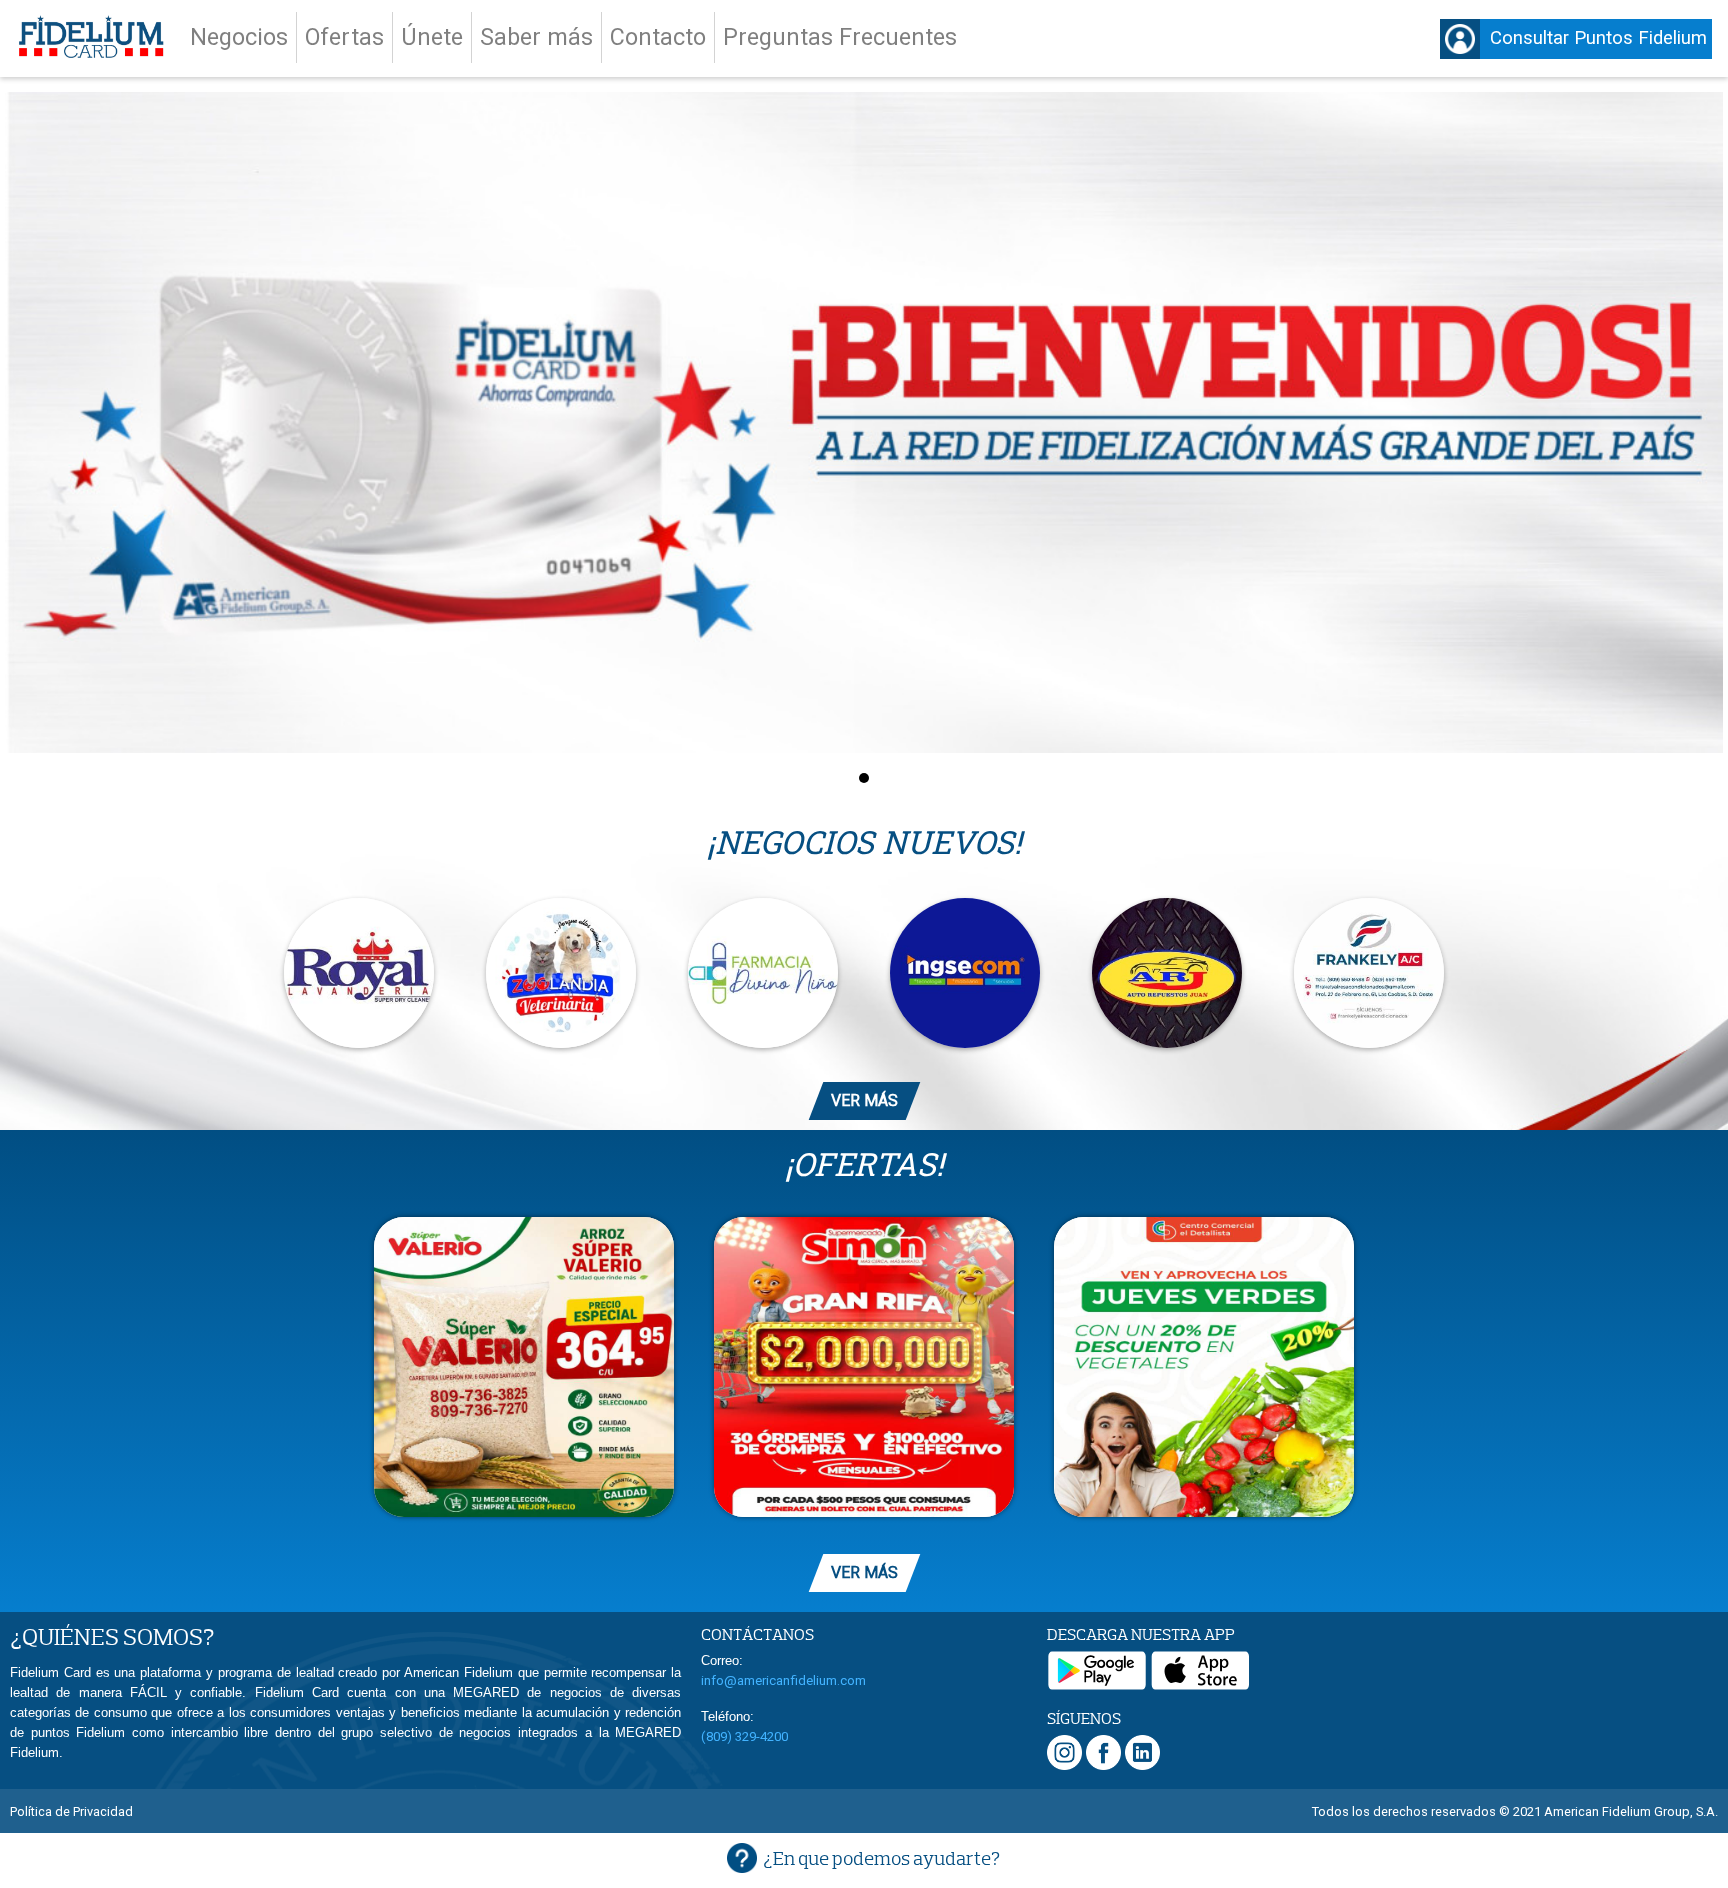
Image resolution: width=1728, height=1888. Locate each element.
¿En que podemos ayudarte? (881, 1858)
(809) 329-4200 (744, 1736)
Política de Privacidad (71, 1811)
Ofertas (344, 37)
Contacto (658, 37)
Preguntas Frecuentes (840, 37)
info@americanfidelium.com (783, 1680)
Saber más (536, 37)
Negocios (239, 37)
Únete (432, 37)
